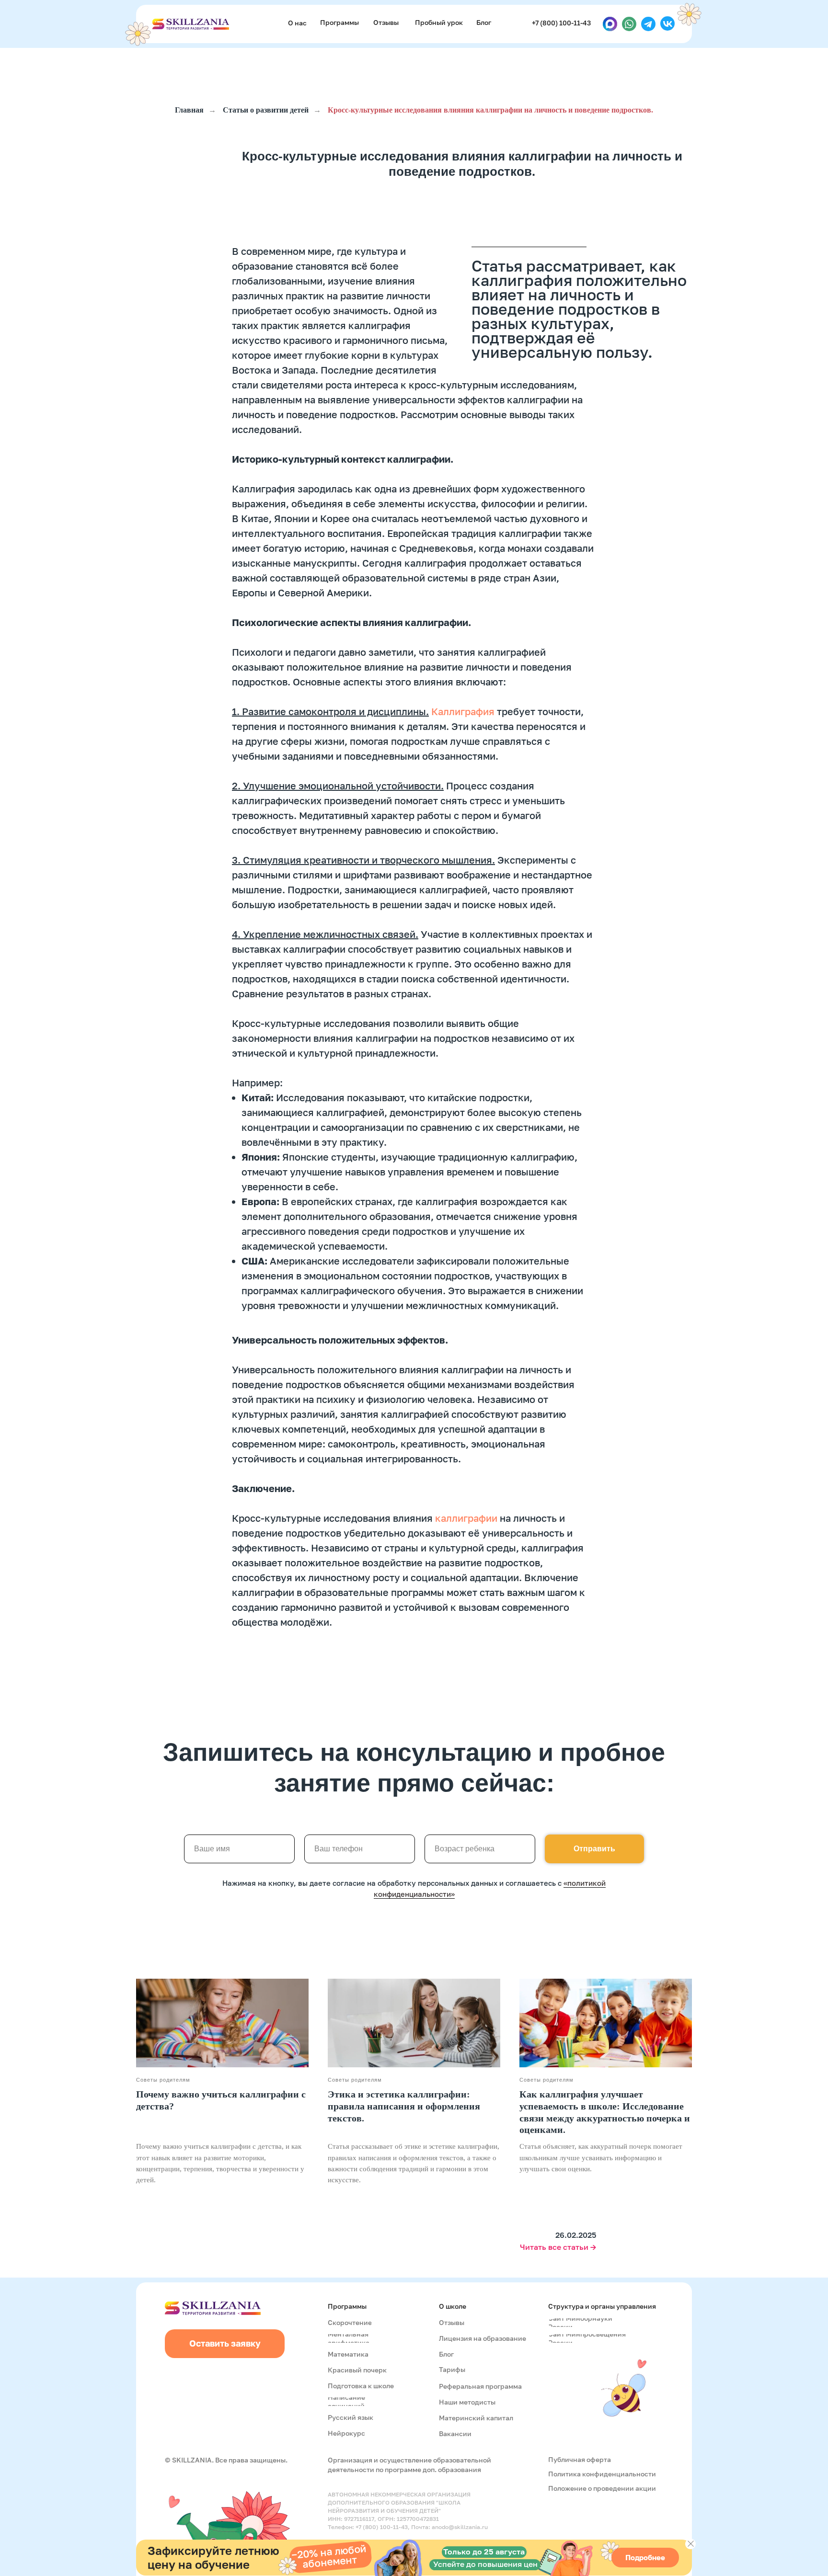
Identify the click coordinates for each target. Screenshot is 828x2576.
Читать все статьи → (558, 2247)
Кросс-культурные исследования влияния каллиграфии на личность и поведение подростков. (490, 110)
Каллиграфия (463, 711)
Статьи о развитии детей (266, 110)
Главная (189, 110)
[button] (440, 23)
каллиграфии (466, 1518)
